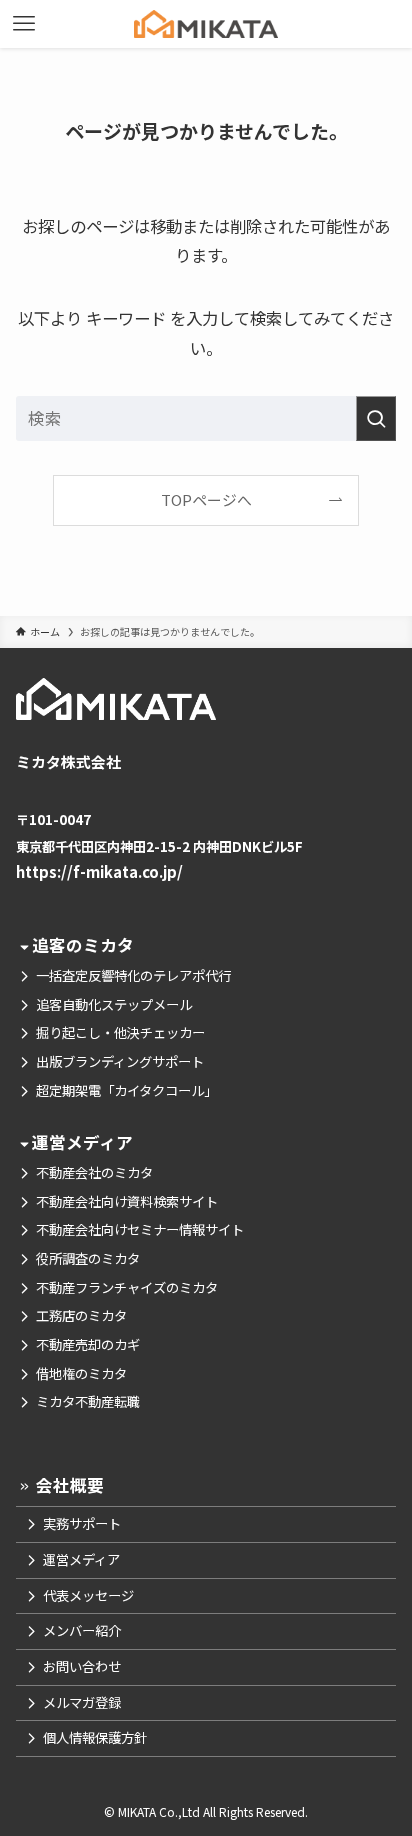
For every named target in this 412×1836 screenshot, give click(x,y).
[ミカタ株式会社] (206, 24)
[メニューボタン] (24, 24)
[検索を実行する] (376, 418)
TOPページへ (206, 499)
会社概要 (68, 1485)
